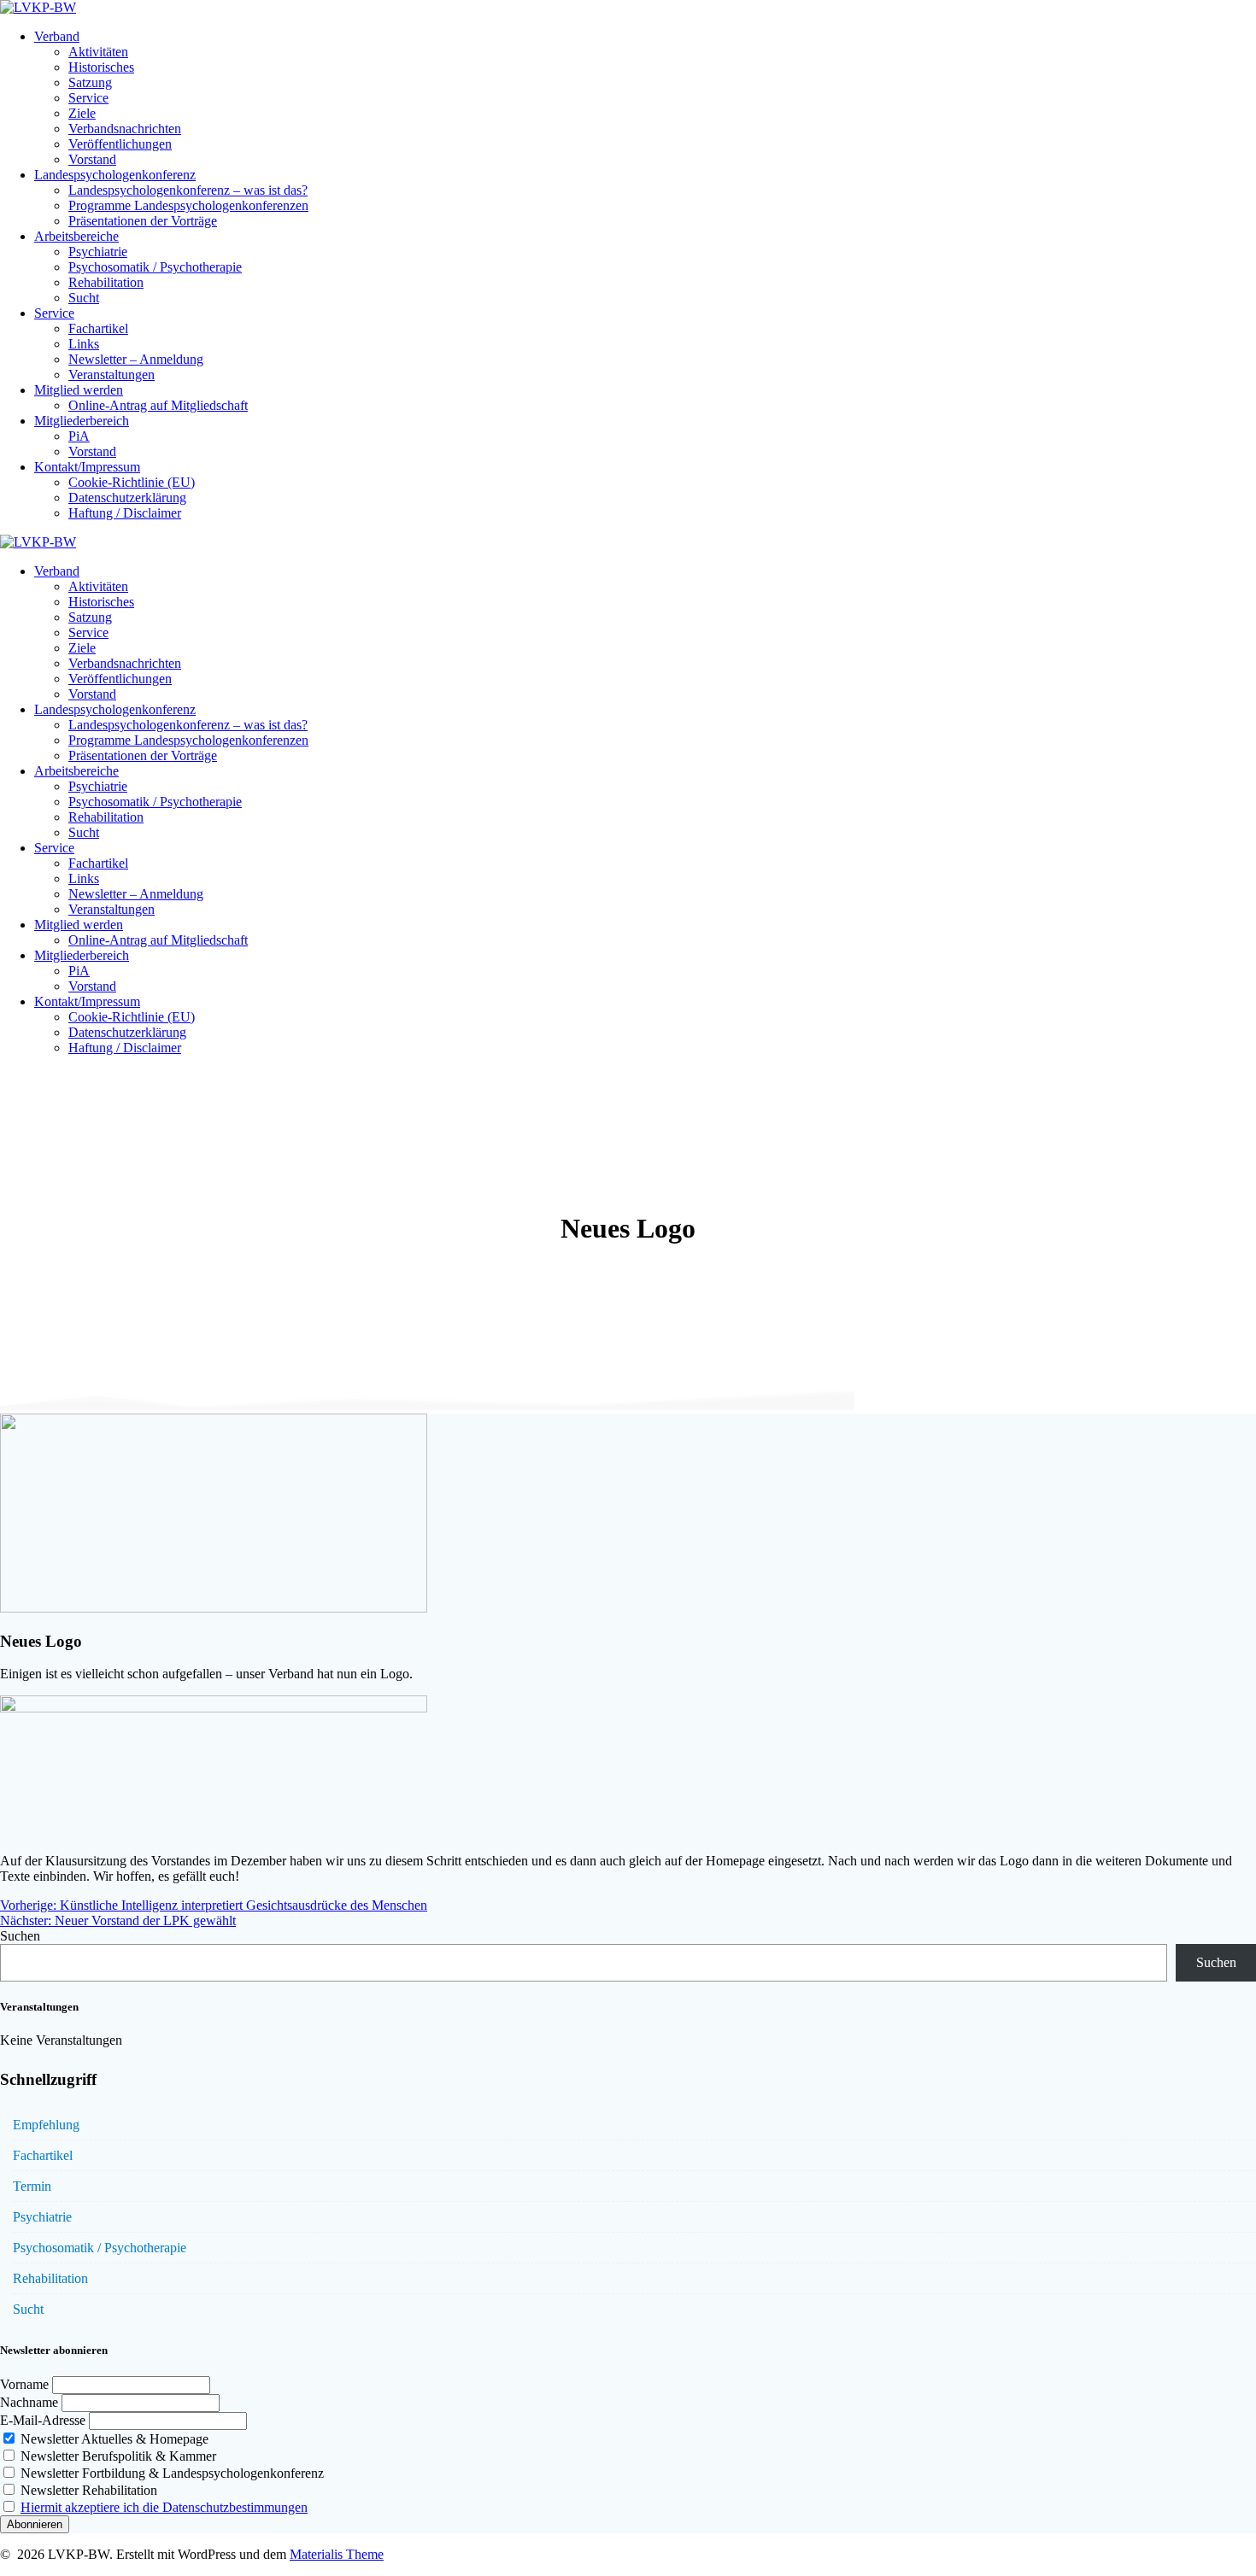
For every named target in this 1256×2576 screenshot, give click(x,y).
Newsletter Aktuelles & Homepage (113, 2439)
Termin (32, 2186)
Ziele (82, 113)
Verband (57, 36)
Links (84, 344)
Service (88, 98)
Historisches (101, 67)
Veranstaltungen (112, 375)
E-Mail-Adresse (43, 2420)
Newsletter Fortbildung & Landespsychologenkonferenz (170, 2473)
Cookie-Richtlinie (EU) (132, 482)
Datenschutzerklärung (127, 498)
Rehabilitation (106, 282)
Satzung (90, 82)
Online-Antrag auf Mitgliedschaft (158, 405)
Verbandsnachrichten (125, 129)
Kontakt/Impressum (87, 467)
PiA (79, 436)
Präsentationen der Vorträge (143, 221)
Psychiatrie (98, 252)
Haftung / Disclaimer (125, 513)
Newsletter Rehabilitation (87, 2490)
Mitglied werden (79, 390)
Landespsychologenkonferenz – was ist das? (188, 190)
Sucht (84, 298)
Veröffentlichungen (120, 144)
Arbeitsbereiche (76, 236)
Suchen (20, 1936)
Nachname (29, 2402)
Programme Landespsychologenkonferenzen (188, 205)
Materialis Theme (337, 2554)
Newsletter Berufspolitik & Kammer (117, 2456)
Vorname (24, 2384)
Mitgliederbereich (82, 421)
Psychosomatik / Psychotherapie (155, 267)
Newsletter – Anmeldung (136, 359)
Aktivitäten (98, 52)
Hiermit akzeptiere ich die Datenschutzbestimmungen (164, 2507)
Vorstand (92, 159)
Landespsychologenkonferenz (115, 175)
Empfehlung (46, 2125)
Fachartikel (98, 328)
